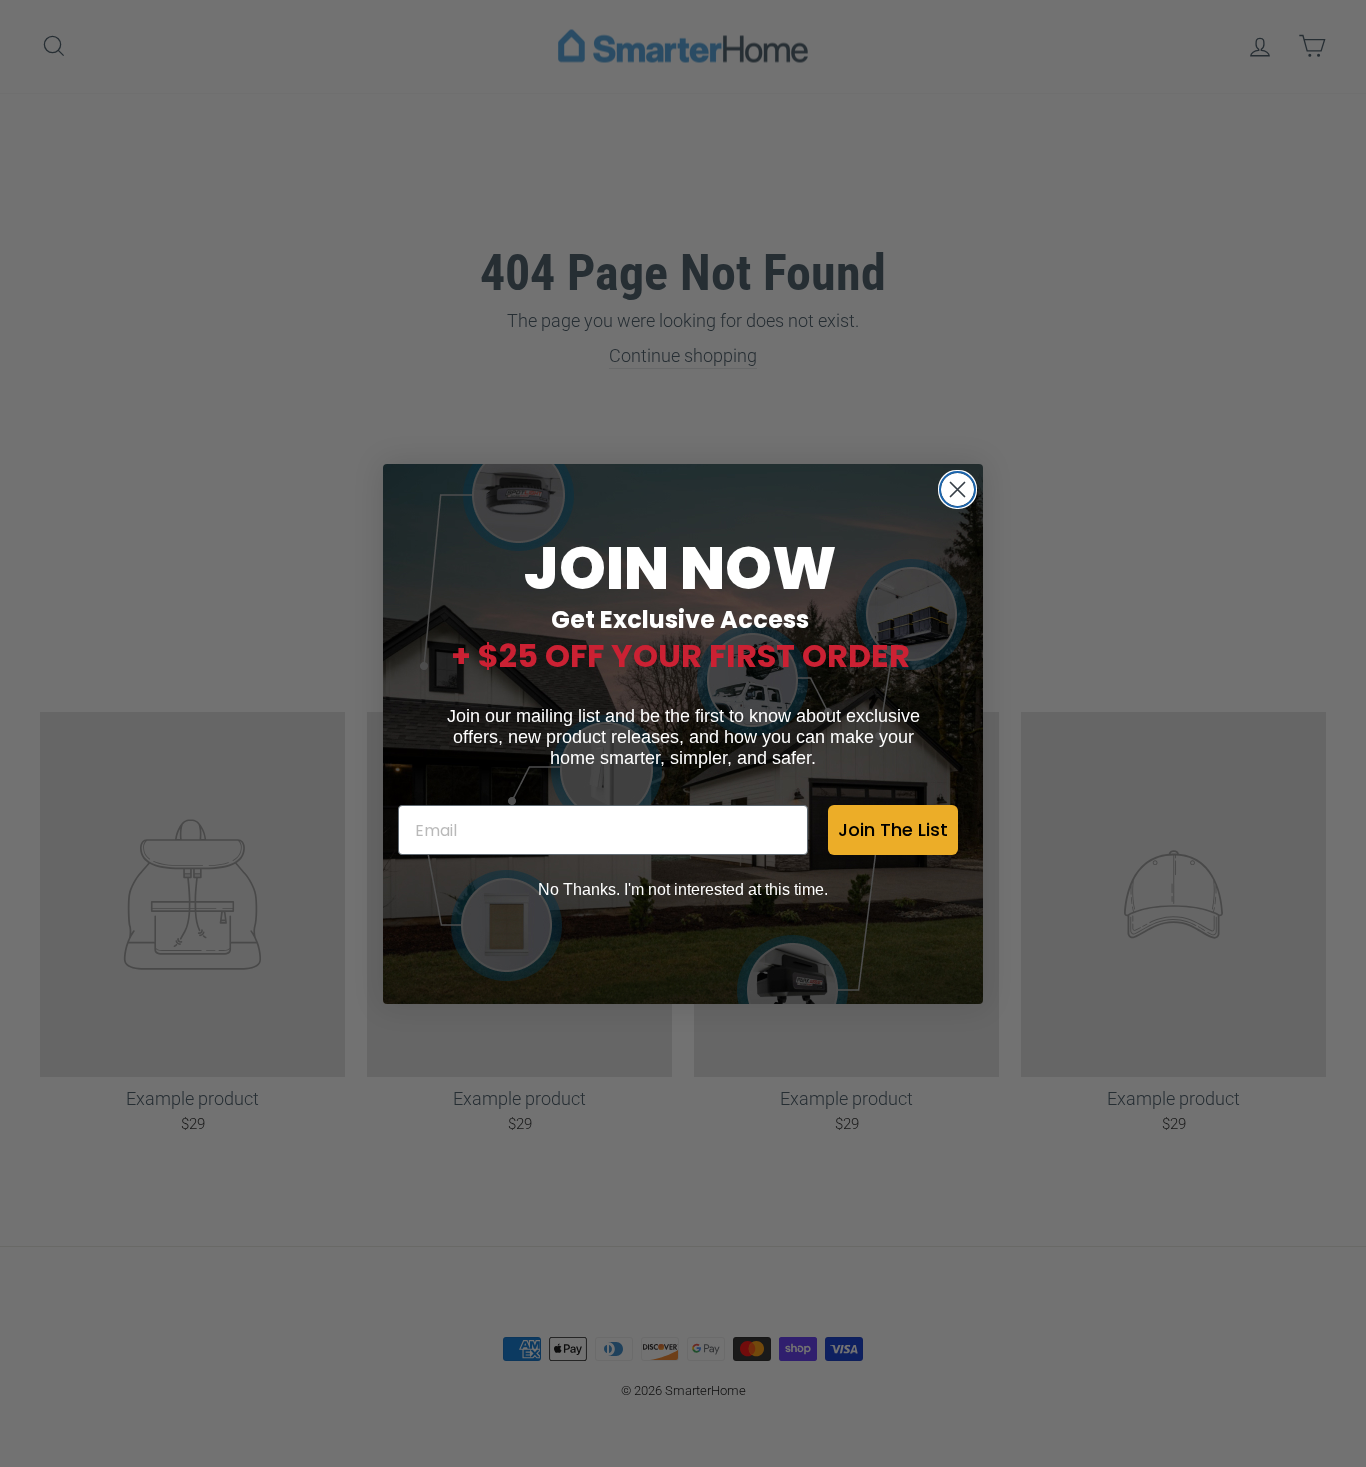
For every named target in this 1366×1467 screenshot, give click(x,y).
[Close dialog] (957, 489)
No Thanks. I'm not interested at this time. (683, 889)
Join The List (893, 829)
